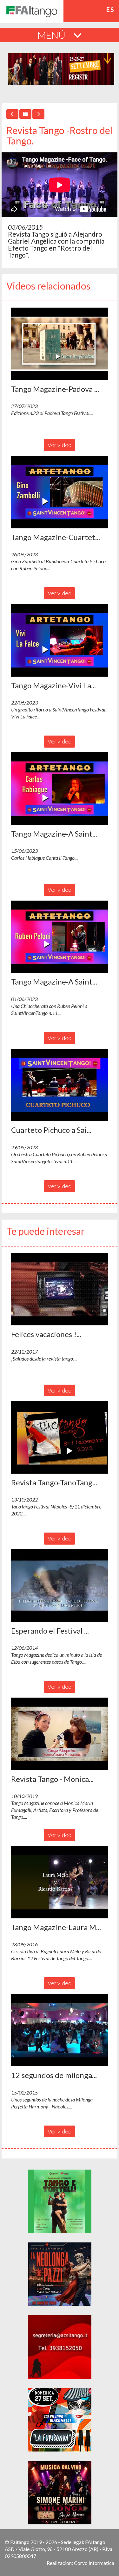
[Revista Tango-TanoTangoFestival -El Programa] (60, 1437)
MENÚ (52, 35)
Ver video (60, 445)
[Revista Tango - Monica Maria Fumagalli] (60, 1734)
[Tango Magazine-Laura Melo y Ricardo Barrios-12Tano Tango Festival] (60, 1882)
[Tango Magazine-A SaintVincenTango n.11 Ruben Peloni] (60, 937)
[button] (60, 344)
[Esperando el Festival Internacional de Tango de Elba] (60, 1586)
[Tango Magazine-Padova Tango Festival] (60, 344)
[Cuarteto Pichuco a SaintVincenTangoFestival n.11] (60, 1085)
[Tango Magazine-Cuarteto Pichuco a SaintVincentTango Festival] (60, 492)
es (110, 10)
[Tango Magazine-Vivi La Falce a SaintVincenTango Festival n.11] (60, 640)
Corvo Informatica (94, 2563)
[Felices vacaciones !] (60, 1289)
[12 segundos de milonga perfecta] (60, 2030)
